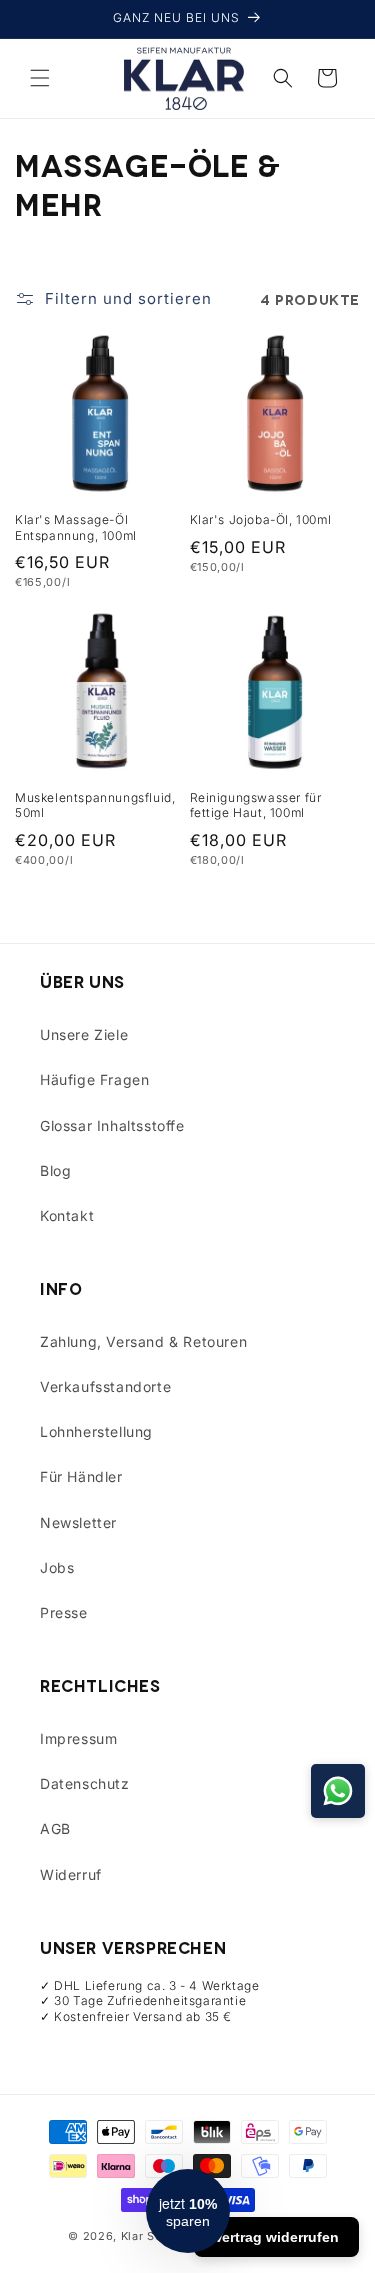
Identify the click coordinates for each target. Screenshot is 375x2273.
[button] (40, 78)
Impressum (78, 1738)
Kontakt (67, 1215)
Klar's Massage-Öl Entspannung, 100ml (76, 527)
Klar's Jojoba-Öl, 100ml (261, 519)
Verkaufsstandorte (105, 1386)
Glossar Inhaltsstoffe (112, 1125)
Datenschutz (85, 1783)
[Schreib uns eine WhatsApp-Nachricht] (338, 1791)
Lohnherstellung (96, 1431)
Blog (55, 1170)
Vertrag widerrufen (276, 2237)
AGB (55, 1828)
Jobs (57, 1567)
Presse (64, 1612)
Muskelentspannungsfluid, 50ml (95, 805)
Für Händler (81, 1476)
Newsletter (78, 1522)
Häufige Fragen (94, 1079)
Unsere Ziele (84, 1034)
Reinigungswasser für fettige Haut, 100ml (256, 805)
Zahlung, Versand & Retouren (143, 1341)
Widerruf (71, 1874)
